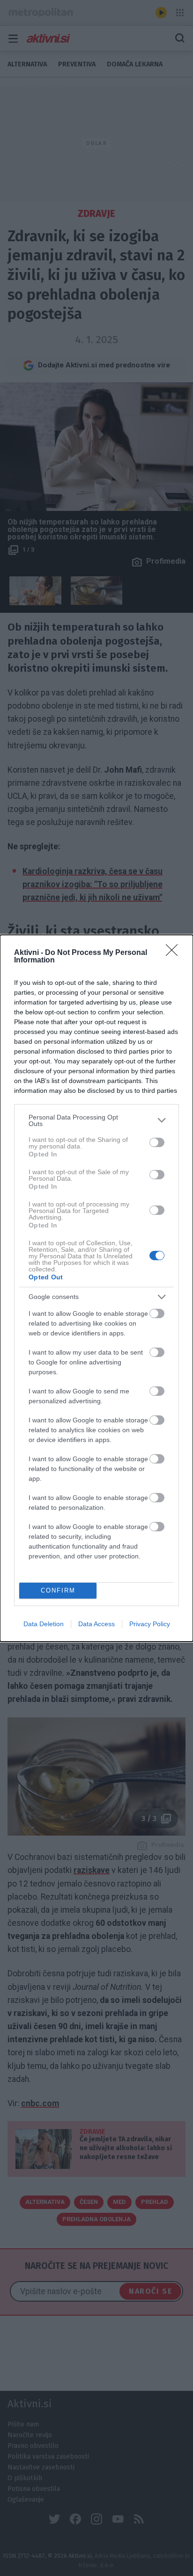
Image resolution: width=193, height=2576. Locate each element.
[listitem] (96, 1120)
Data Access (96, 1624)
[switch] (157, 1142)
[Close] (175, 953)
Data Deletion (44, 1624)
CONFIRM (58, 1590)
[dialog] (96, 1288)
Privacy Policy (150, 1624)
